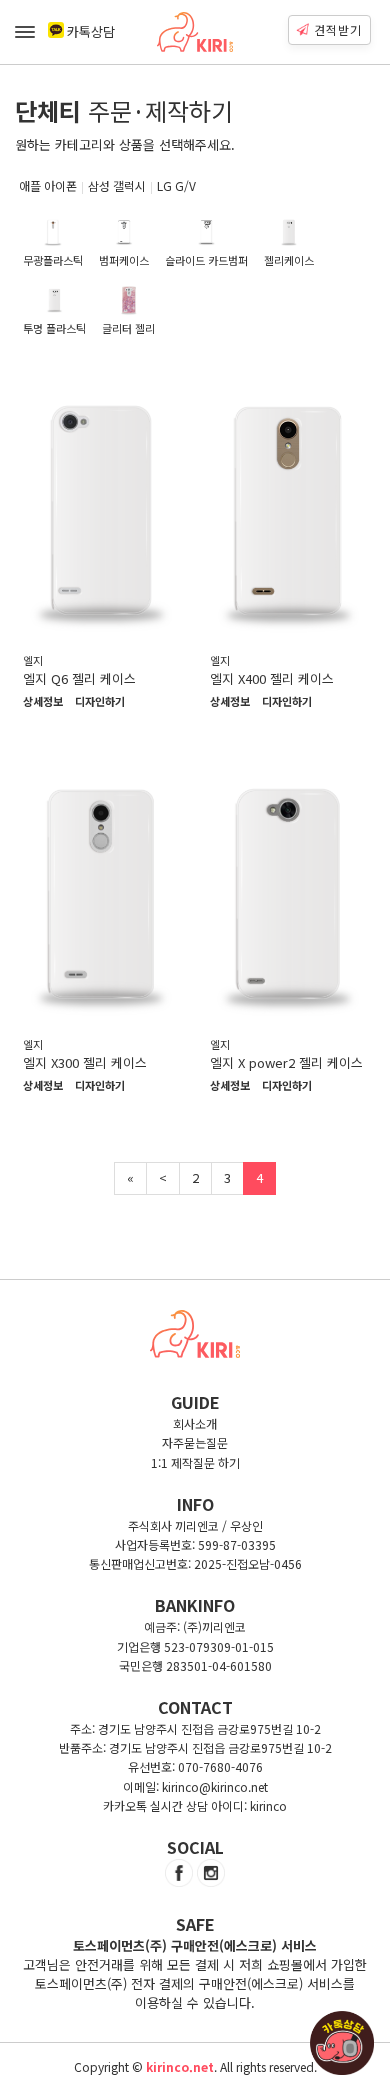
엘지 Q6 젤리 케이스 (79, 678)
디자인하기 (100, 702)
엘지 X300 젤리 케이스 (85, 1062)
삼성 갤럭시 (117, 185)
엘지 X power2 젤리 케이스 (286, 1062)
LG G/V (176, 185)
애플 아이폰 (48, 185)
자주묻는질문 (195, 1442)
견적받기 (338, 29)
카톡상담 (91, 31)
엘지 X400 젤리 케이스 (272, 678)
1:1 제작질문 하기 (195, 1462)
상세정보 (43, 702)
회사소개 (195, 1423)
